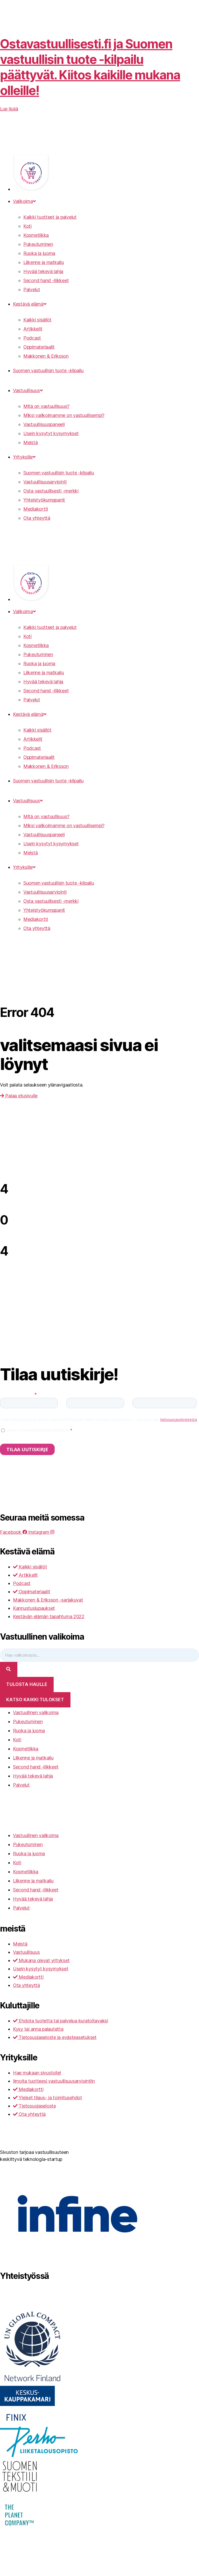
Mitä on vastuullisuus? (46, 406)
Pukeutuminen (38, 244)
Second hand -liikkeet (46, 280)
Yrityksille (23, 457)
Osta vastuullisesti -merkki (51, 491)
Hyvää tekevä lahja (43, 271)
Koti (27, 226)
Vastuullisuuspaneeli (44, 424)
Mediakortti (36, 509)
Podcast (32, 338)
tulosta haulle (27, 1684)
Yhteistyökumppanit (44, 500)
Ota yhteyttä (37, 518)
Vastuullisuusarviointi (45, 482)
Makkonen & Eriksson (46, 356)
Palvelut (32, 289)
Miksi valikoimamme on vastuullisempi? (64, 415)
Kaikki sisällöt (37, 320)
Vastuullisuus (26, 390)
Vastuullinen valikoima (36, 1712)
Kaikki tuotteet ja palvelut (50, 217)
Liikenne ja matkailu (44, 262)
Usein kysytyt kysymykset (51, 433)
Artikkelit (33, 329)
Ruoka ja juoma (39, 253)
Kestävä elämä (28, 304)
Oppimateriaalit (39, 347)
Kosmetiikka (36, 235)
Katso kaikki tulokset (35, 1700)
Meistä (30, 442)
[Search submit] (9, 1669)
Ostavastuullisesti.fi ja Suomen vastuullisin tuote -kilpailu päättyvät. (90, 67)
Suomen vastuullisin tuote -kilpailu (48, 370)
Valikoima (23, 201)
